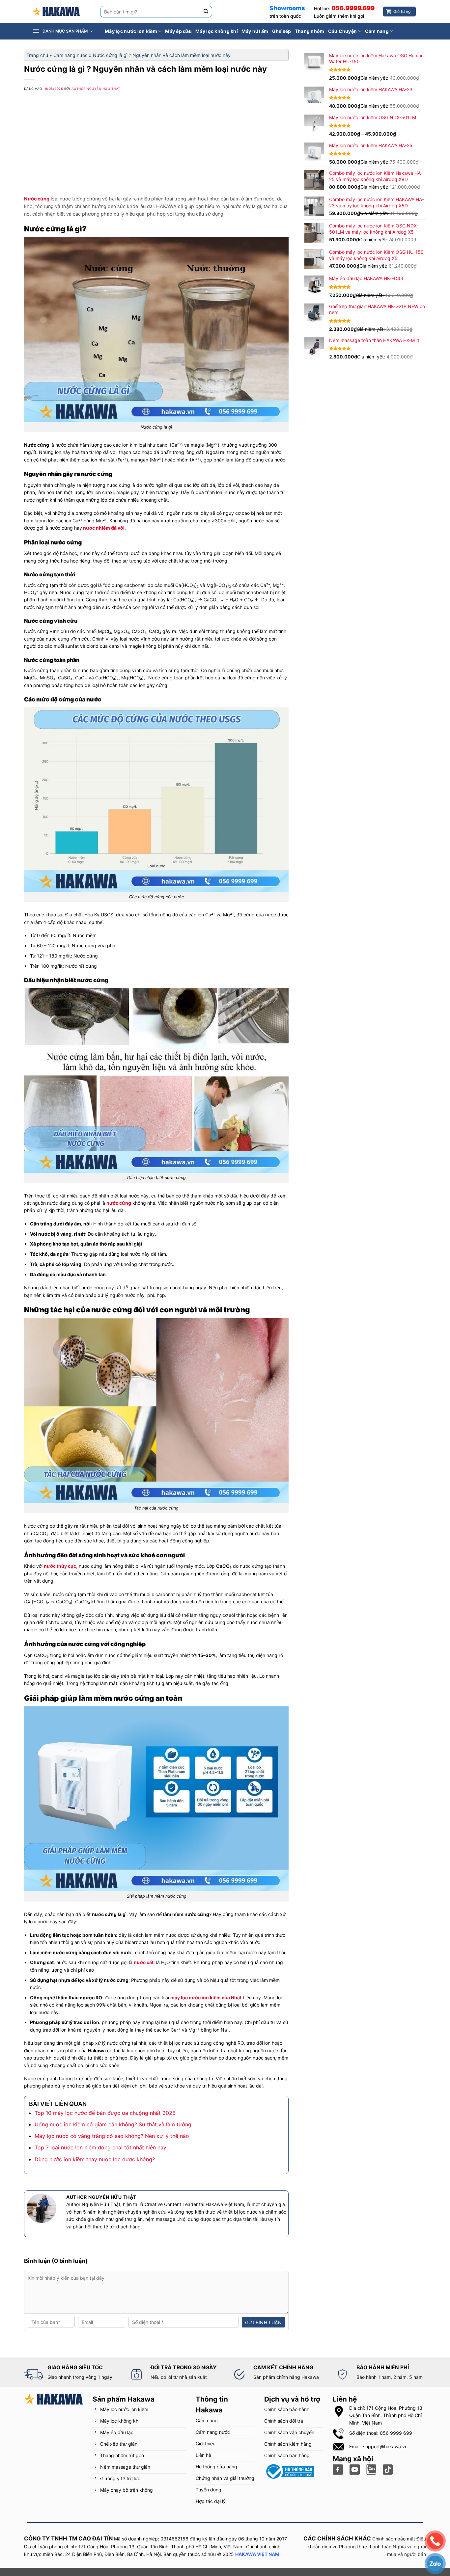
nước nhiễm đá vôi (103, 528)
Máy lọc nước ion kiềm (131, 31)
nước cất (144, 1962)
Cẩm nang (377, 31)
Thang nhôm (310, 31)
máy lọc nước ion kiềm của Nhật (206, 1998)
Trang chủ (37, 55)
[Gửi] (206, 12)
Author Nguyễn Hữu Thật (96, 89)
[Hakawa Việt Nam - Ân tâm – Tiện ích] (56, 12)
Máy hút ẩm (255, 31)
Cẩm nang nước (70, 55)
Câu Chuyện (343, 31)
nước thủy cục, (61, 1566)
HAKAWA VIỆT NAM (257, 2554)
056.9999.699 (353, 8)
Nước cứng (37, 199)
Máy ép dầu (178, 31)
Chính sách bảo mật (394, 2539)
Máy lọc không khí (217, 31)
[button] (67, 31)
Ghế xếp (282, 31)
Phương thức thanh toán (365, 2547)
